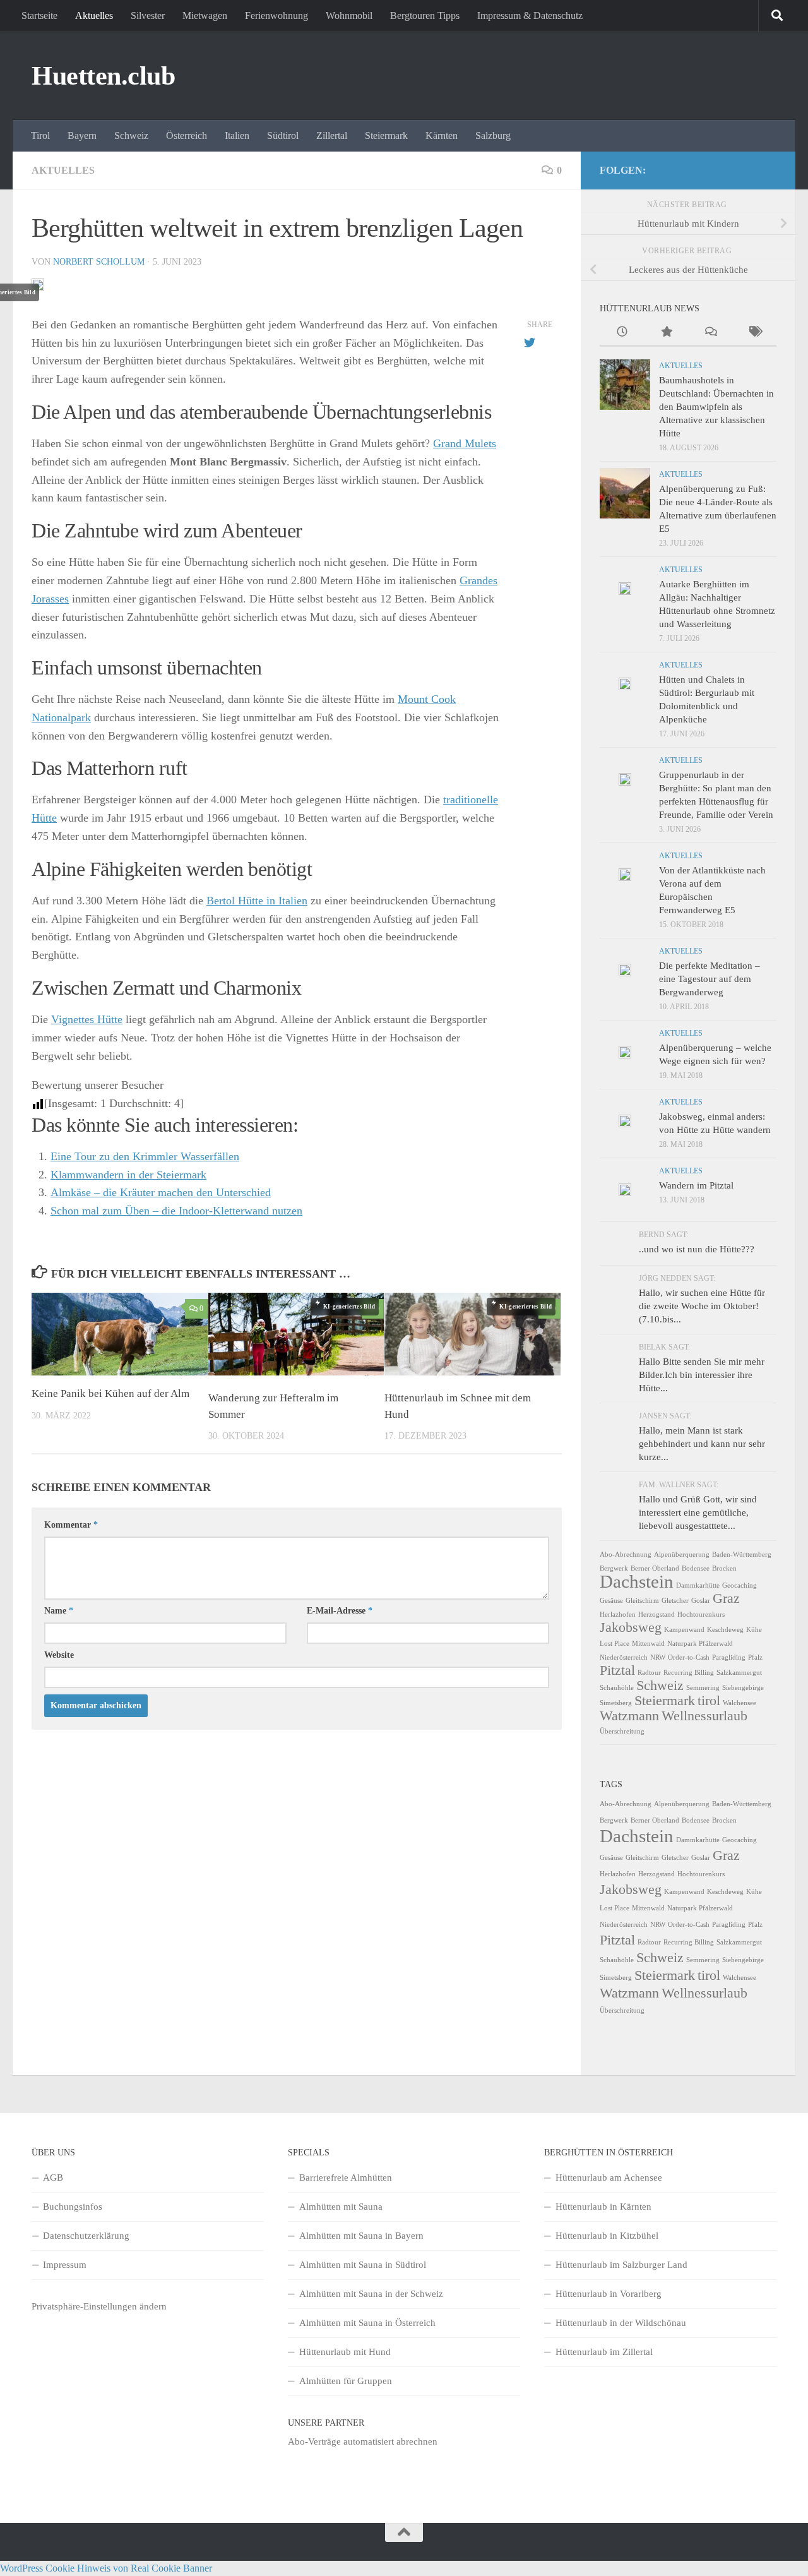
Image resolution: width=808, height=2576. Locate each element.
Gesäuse (611, 1601)
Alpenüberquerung (682, 1555)
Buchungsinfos (73, 2207)
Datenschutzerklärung (86, 2236)
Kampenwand (684, 1630)
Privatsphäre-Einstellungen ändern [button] (99, 2306)
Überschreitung (622, 1731)
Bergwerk (614, 1568)
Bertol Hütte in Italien (257, 901)
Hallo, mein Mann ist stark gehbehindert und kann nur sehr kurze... (702, 1444)
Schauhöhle (617, 1688)
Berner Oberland (655, 1568)
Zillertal (332, 135)
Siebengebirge (743, 1688)
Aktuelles (94, 15)
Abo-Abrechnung (626, 1555)
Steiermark (386, 135)
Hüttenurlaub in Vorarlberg (609, 2294)
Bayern (82, 135)
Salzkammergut (739, 1673)
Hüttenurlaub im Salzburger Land (621, 2265)
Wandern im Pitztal (696, 1185)
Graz (726, 1598)
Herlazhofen (618, 1614)
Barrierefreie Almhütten (346, 2178)
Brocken (724, 1568)
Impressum (65, 2265)
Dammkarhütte (698, 1585)
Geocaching (740, 1585)
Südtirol (283, 135)
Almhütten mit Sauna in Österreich (367, 2323)
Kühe (754, 1630)
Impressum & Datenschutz (530, 15)
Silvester (148, 15)
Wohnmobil (349, 15)
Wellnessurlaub (704, 1716)
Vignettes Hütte (87, 1019)
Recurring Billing (689, 1673)
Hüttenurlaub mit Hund (345, 2352)
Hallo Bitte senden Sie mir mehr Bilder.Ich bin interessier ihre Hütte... (702, 1375)
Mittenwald (648, 1644)
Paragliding (729, 1657)
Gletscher (675, 1601)
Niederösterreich (624, 1657)
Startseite (39, 15)
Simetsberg (616, 1703)
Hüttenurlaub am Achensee (609, 2178)
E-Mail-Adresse (340, 1611)
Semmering (703, 1688)
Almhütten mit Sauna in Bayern (361, 2236)
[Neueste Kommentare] (710, 333)
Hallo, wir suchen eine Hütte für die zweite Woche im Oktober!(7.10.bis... (702, 1306)
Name (59, 1611)
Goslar (701, 1601)
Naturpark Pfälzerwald (700, 1644)
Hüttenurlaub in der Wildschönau (621, 2323)
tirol (709, 1701)
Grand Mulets (465, 443)
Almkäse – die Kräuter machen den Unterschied (161, 1192)
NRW (658, 1657)
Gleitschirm (642, 1601)
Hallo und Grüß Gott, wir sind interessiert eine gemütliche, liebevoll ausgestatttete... (698, 1513)
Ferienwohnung (276, 15)
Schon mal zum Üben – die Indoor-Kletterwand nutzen (176, 1211)
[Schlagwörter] (754, 333)
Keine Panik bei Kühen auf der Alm (110, 1393)
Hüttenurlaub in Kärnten (603, 2207)
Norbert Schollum (99, 262)
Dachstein (637, 1581)
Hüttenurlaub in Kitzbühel (607, 2236)
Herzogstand (656, 1614)
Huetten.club (103, 76)
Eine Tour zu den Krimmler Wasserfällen (145, 1156)
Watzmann (629, 1716)
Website (59, 1655)
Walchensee (740, 1703)
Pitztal (617, 1670)
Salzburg (493, 135)
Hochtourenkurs (701, 1614)
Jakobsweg (631, 1627)
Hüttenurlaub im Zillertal (604, 2352)
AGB (53, 2178)
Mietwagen (205, 15)
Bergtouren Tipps (425, 15)
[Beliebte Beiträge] (666, 333)
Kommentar (71, 1525)
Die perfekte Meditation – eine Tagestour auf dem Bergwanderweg (710, 979)
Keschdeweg (725, 1630)
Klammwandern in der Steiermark (128, 1175)
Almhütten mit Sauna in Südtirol (363, 2265)
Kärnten (442, 135)
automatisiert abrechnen (390, 2441)
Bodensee (696, 1568)
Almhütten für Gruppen (346, 2381)
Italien (237, 135)
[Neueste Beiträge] (622, 333)
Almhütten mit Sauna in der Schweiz (371, 2294)
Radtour (649, 1673)
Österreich (187, 135)
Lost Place (615, 1644)
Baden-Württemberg (742, 1555)
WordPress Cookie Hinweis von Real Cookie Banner (106, 2568)
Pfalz (755, 1657)
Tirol (40, 135)
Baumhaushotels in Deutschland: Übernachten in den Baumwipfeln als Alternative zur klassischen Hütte (716, 407)
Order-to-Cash (689, 1657)
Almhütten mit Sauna (341, 2207)
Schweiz (131, 135)
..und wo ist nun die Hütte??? (697, 1249)
